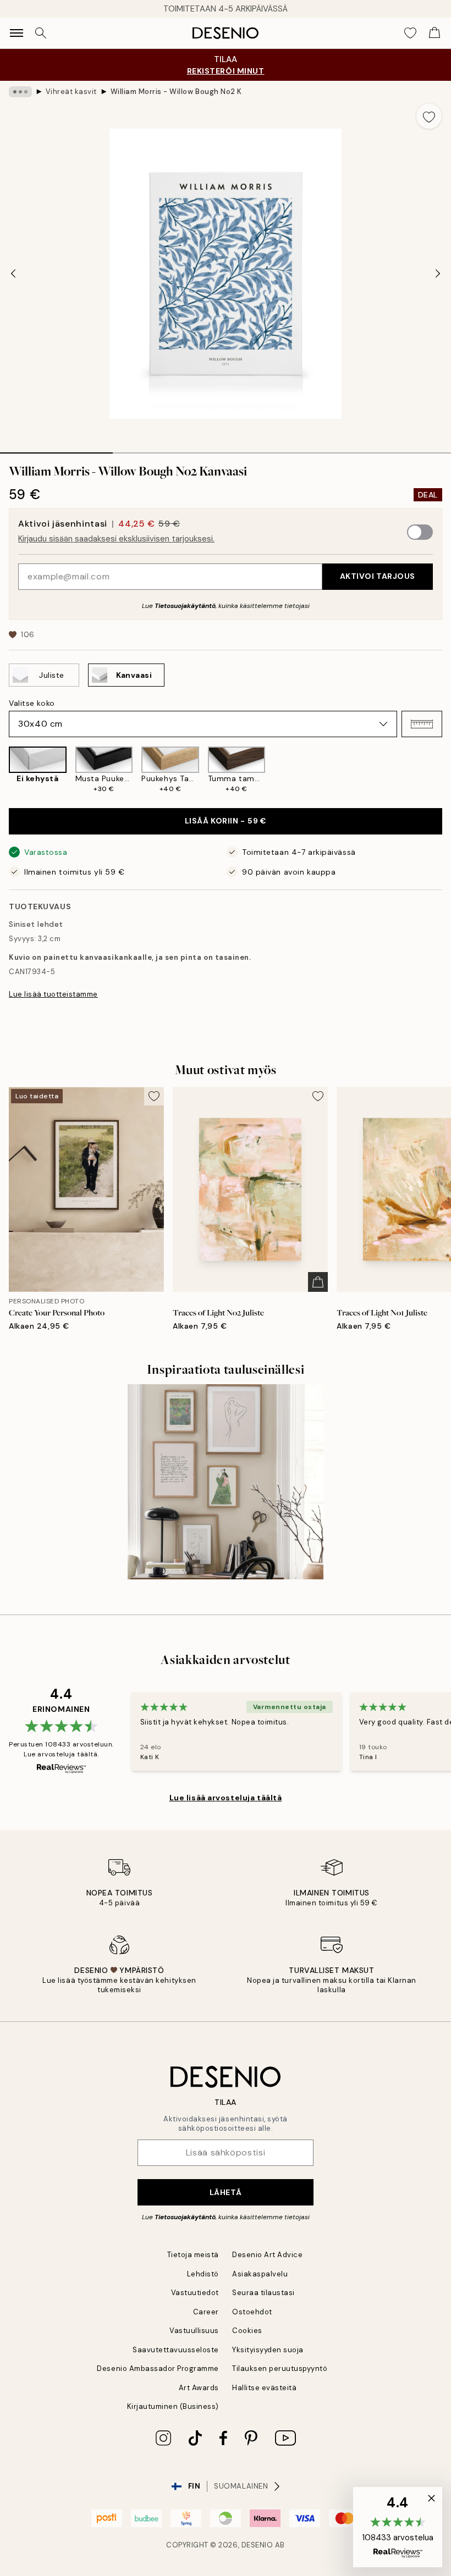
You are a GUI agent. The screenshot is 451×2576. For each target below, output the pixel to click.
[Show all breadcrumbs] (20, 92)
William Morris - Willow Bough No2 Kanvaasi (177, 92)
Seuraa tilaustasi (263, 2293)
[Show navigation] (16, 33)
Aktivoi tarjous (378, 576)
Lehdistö (203, 2274)
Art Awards (199, 2388)
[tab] (56, 449)
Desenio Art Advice (267, 2255)
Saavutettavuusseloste (176, 2350)
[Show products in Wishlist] (410, 33)
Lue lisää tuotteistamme (53, 994)
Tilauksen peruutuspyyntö (280, 2368)
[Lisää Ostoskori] (318, 1282)
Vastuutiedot (195, 2293)
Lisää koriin (226, 821)
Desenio (257, 2545)
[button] (422, 724)
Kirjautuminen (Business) (173, 2406)
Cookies (247, 2331)
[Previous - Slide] (13, 274)
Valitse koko (32, 703)
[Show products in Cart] (435, 33)
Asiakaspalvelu (260, 2274)
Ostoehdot (252, 2312)
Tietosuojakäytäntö (185, 606)
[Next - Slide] (438, 274)
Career (206, 2312)
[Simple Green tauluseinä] (226, 1482)
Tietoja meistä (193, 2255)
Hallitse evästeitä (264, 2388)
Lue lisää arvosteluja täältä (226, 1798)
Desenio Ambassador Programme (158, 2368)
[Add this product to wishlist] (429, 116)
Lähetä (226, 2192)
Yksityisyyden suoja (268, 2350)
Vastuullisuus (194, 2331)
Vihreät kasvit (71, 92)
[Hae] (41, 33)
